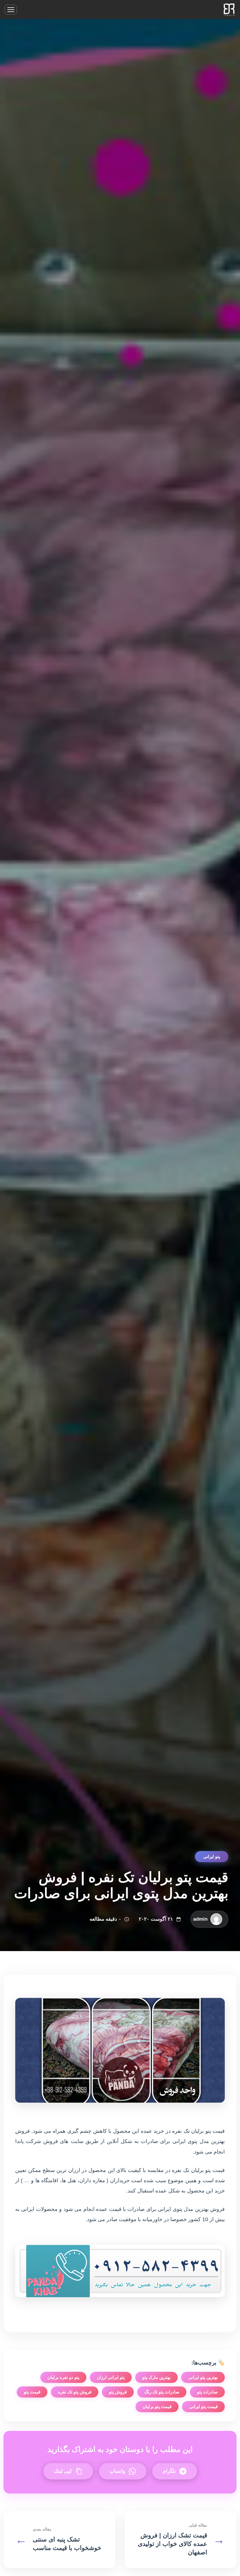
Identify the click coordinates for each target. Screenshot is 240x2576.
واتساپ (117, 2471)
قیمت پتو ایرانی (203, 2406)
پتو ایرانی (212, 1856)
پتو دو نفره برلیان (63, 2377)
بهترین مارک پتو (156, 2377)
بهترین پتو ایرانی (203, 2377)
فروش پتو (118, 2392)
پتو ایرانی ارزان (111, 2377)
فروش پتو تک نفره (75, 2392)
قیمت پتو (32, 2392)
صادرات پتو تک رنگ (162, 2392)
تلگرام (169, 2471)
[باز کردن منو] (11, 10)
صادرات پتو (207, 2392)
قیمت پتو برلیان (157, 2406)
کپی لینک (63, 2471)
